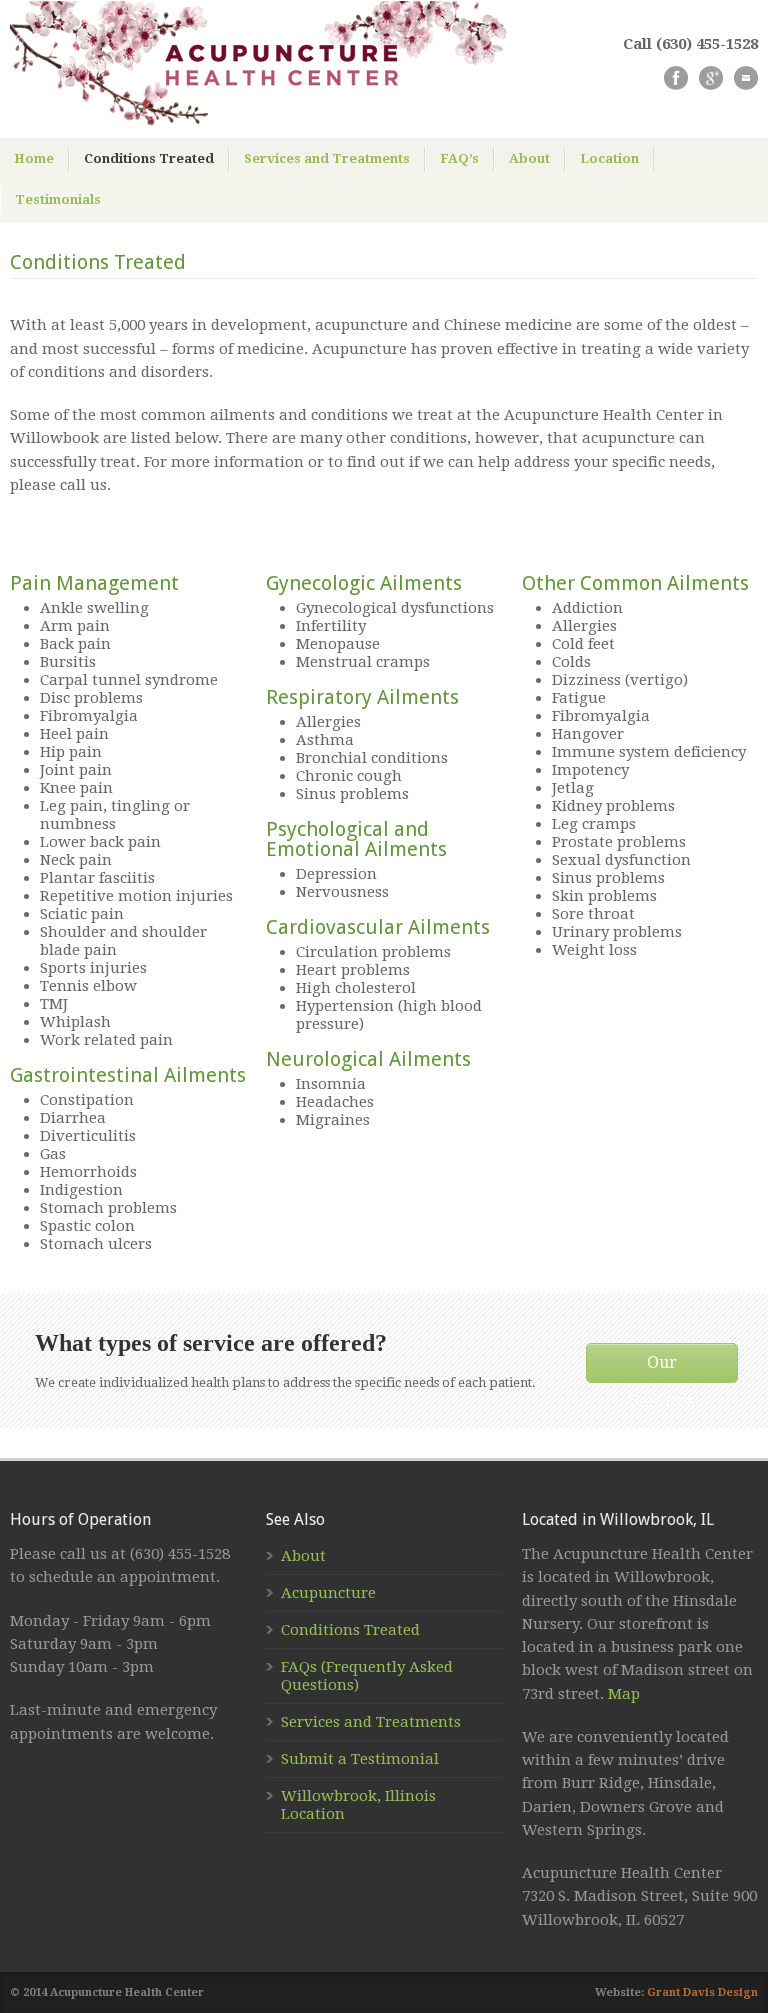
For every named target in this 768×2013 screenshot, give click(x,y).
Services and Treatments (327, 158)
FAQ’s (459, 158)
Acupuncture (328, 1593)
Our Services (662, 1368)
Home (34, 158)
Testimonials (58, 199)
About (529, 158)
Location (609, 158)
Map (624, 1694)
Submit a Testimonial (360, 1759)
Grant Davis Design (702, 1992)
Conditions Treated (149, 158)
